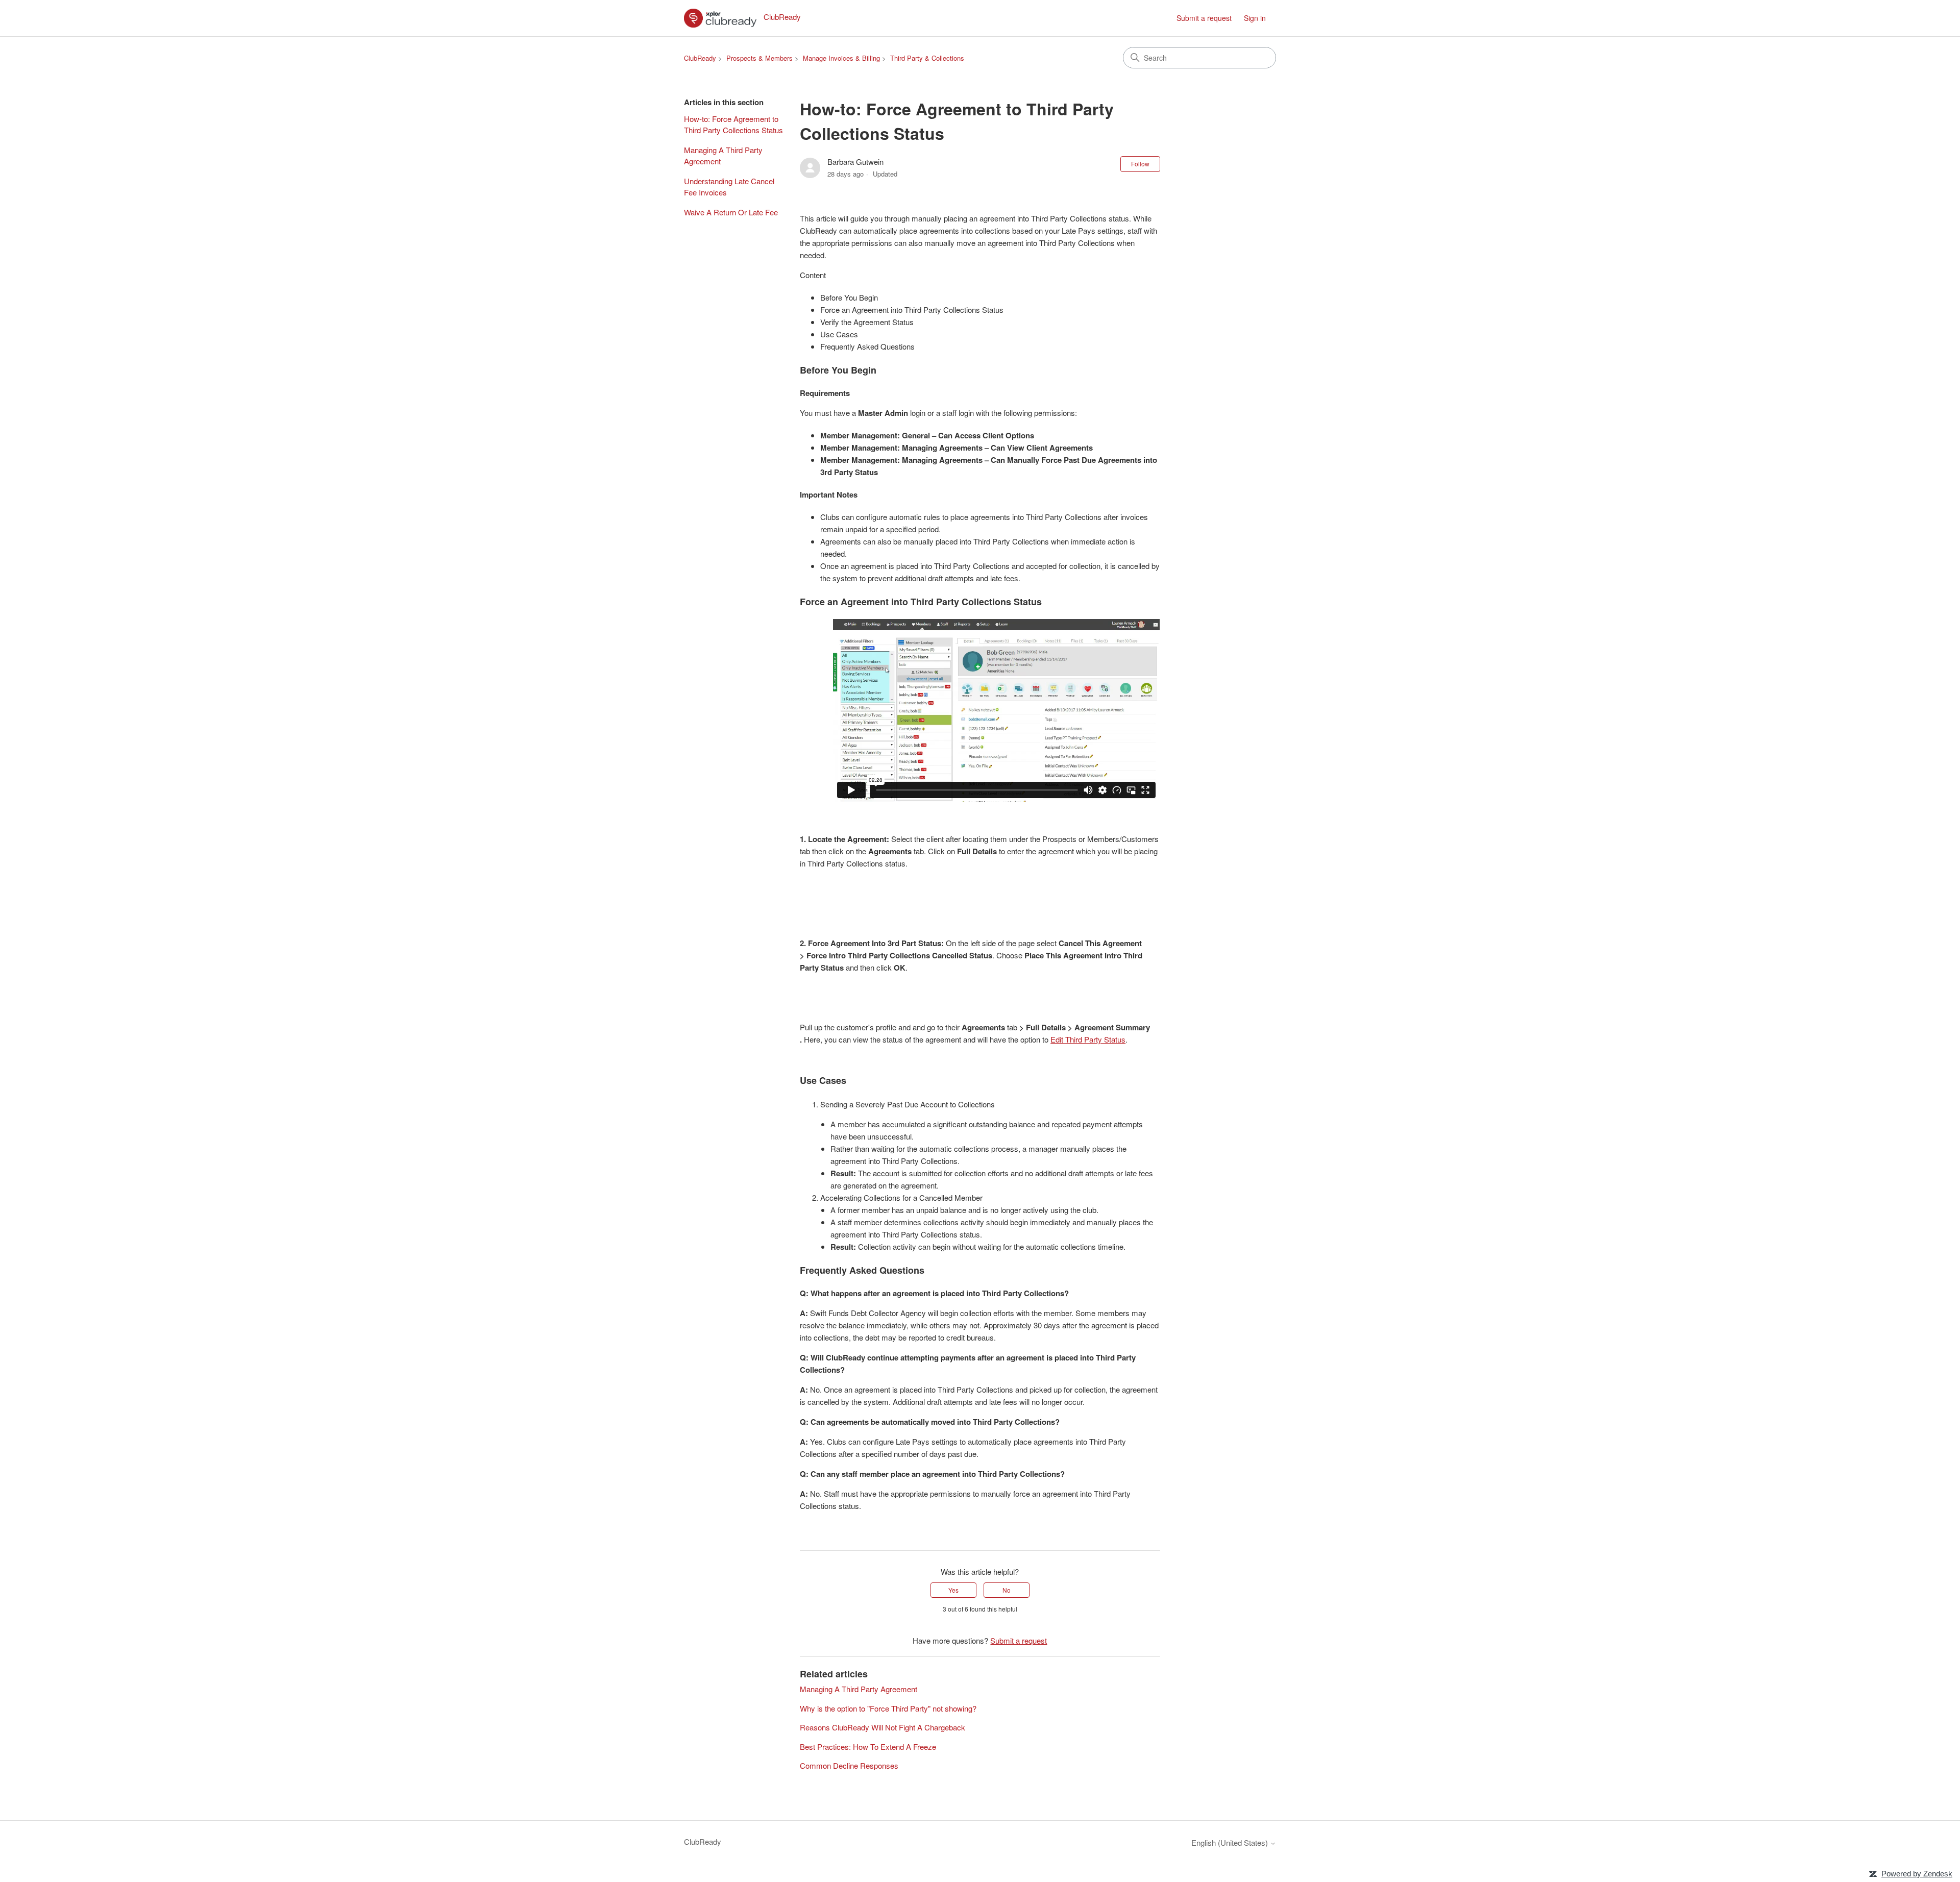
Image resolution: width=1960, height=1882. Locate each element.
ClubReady (700, 58)
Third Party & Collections (927, 58)
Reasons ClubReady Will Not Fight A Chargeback (883, 1727)
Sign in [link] (1255, 18)
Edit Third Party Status (1088, 1039)
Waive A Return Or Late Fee (731, 212)
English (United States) (1231, 1842)
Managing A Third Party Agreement (723, 156)
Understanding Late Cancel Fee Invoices (729, 187)
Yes (953, 1590)
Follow (1140, 164)
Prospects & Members (759, 58)
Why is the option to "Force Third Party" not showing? (888, 1708)
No (1007, 1590)
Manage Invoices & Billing (841, 58)
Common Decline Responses (849, 1765)
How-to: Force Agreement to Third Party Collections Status (733, 125)
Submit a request (1204, 18)
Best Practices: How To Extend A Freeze (868, 1747)
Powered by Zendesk (1917, 1874)
